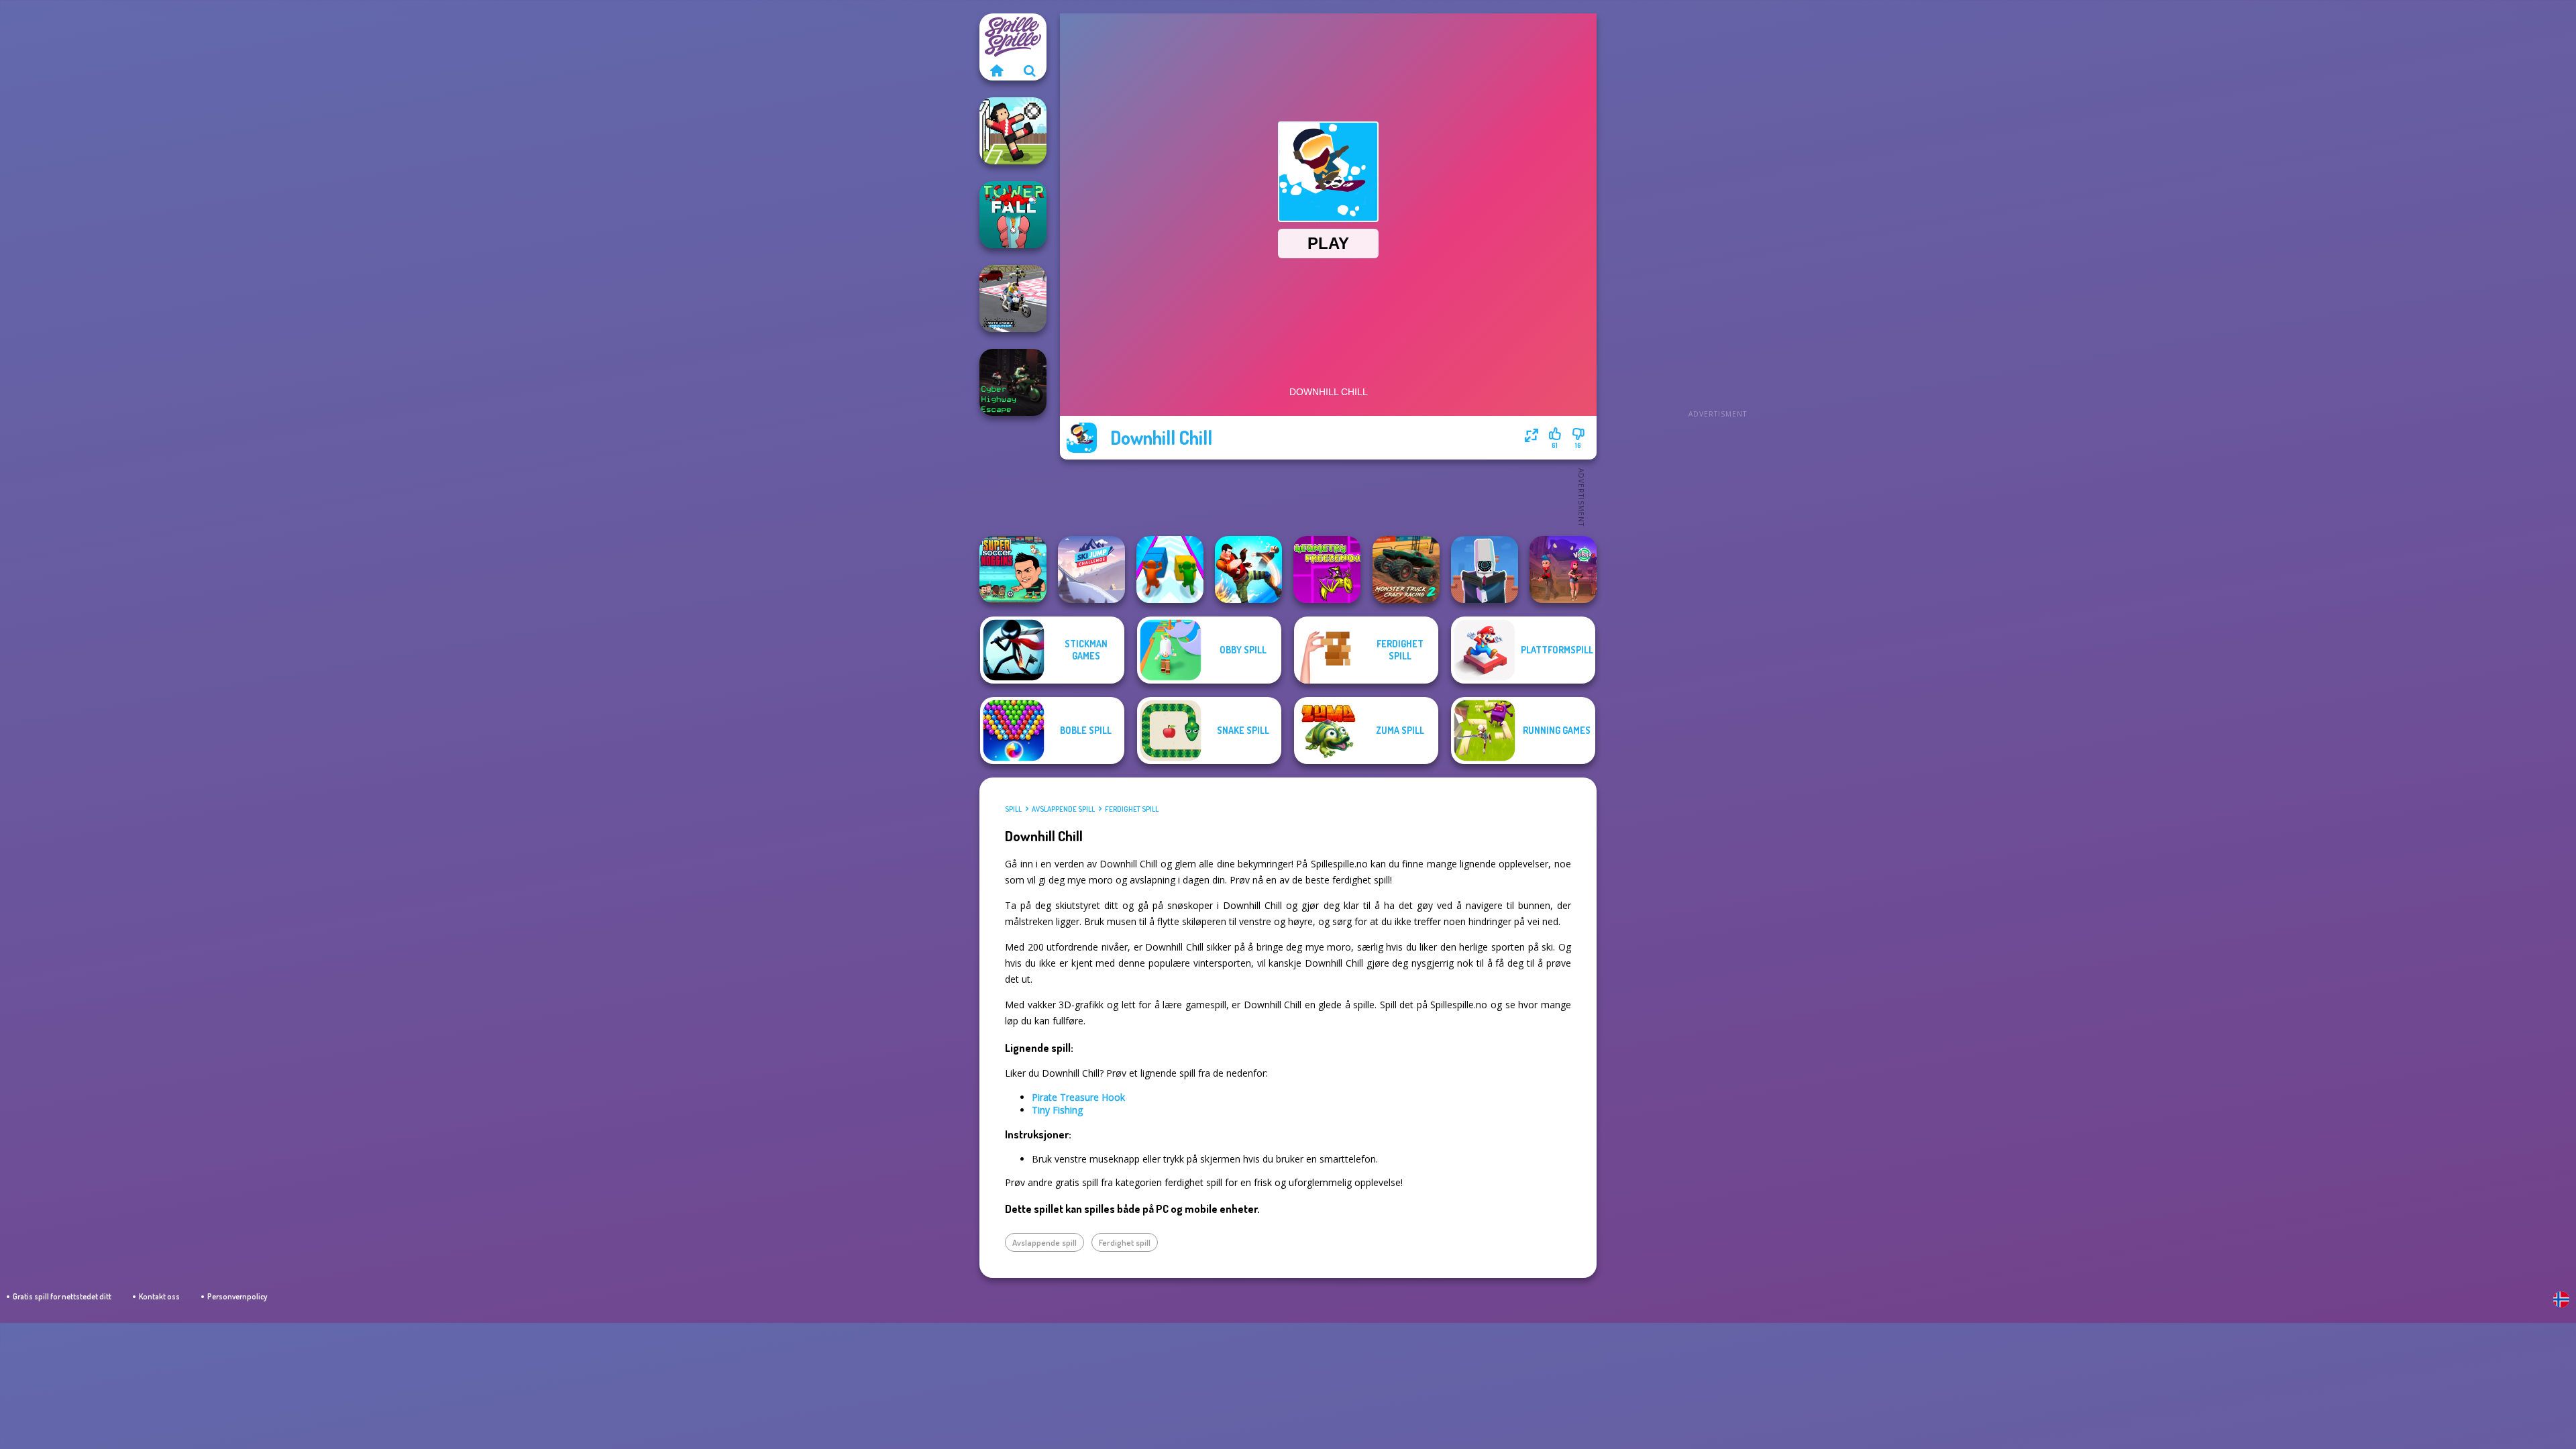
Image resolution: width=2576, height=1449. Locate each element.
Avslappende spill (1063, 809)
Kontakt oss (159, 1296)
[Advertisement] (1717, 215)
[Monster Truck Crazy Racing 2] (1406, 570)
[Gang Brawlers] (1248, 570)
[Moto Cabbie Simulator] (1013, 299)
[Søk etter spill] (1030, 70)
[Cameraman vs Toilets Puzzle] (1485, 570)
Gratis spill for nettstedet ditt (62, 1296)
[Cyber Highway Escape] (1013, 382)
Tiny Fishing (1057, 1110)
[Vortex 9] (1563, 570)
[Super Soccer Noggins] (1013, 570)
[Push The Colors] (1170, 570)
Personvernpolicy (237, 1296)
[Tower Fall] (1013, 215)
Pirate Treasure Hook (1078, 1097)
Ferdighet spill (1132, 809)
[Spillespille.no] (996, 70)
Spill (1013, 809)
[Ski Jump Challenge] (1091, 570)
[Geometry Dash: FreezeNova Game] (1327, 570)
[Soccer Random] (1013, 131)
